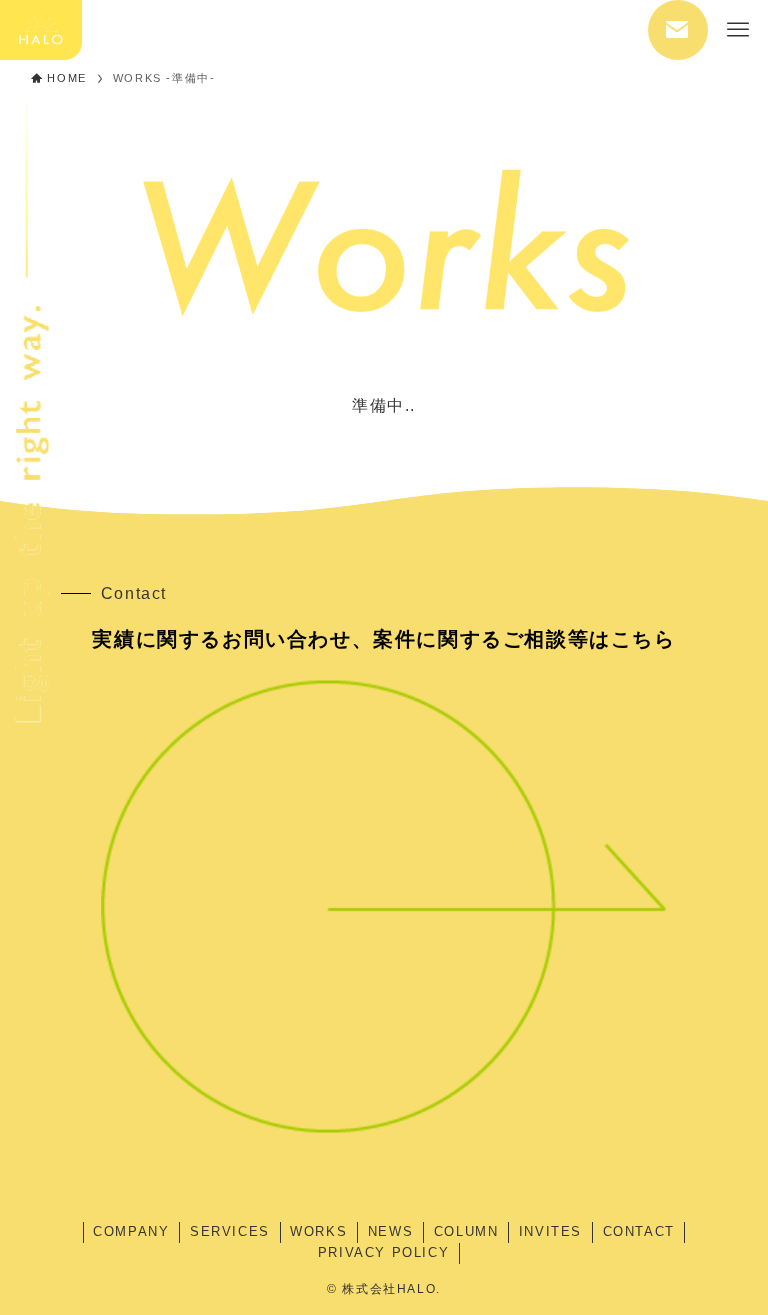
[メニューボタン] (738, 30)
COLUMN (466, 1231)
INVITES (550, 1231)
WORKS (318, 1231)
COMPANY (131, 1231)
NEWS (390, 1231)
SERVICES (230, 1231)
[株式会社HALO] (41, 30)
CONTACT (639, 1231)
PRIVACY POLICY (383, 1252)
